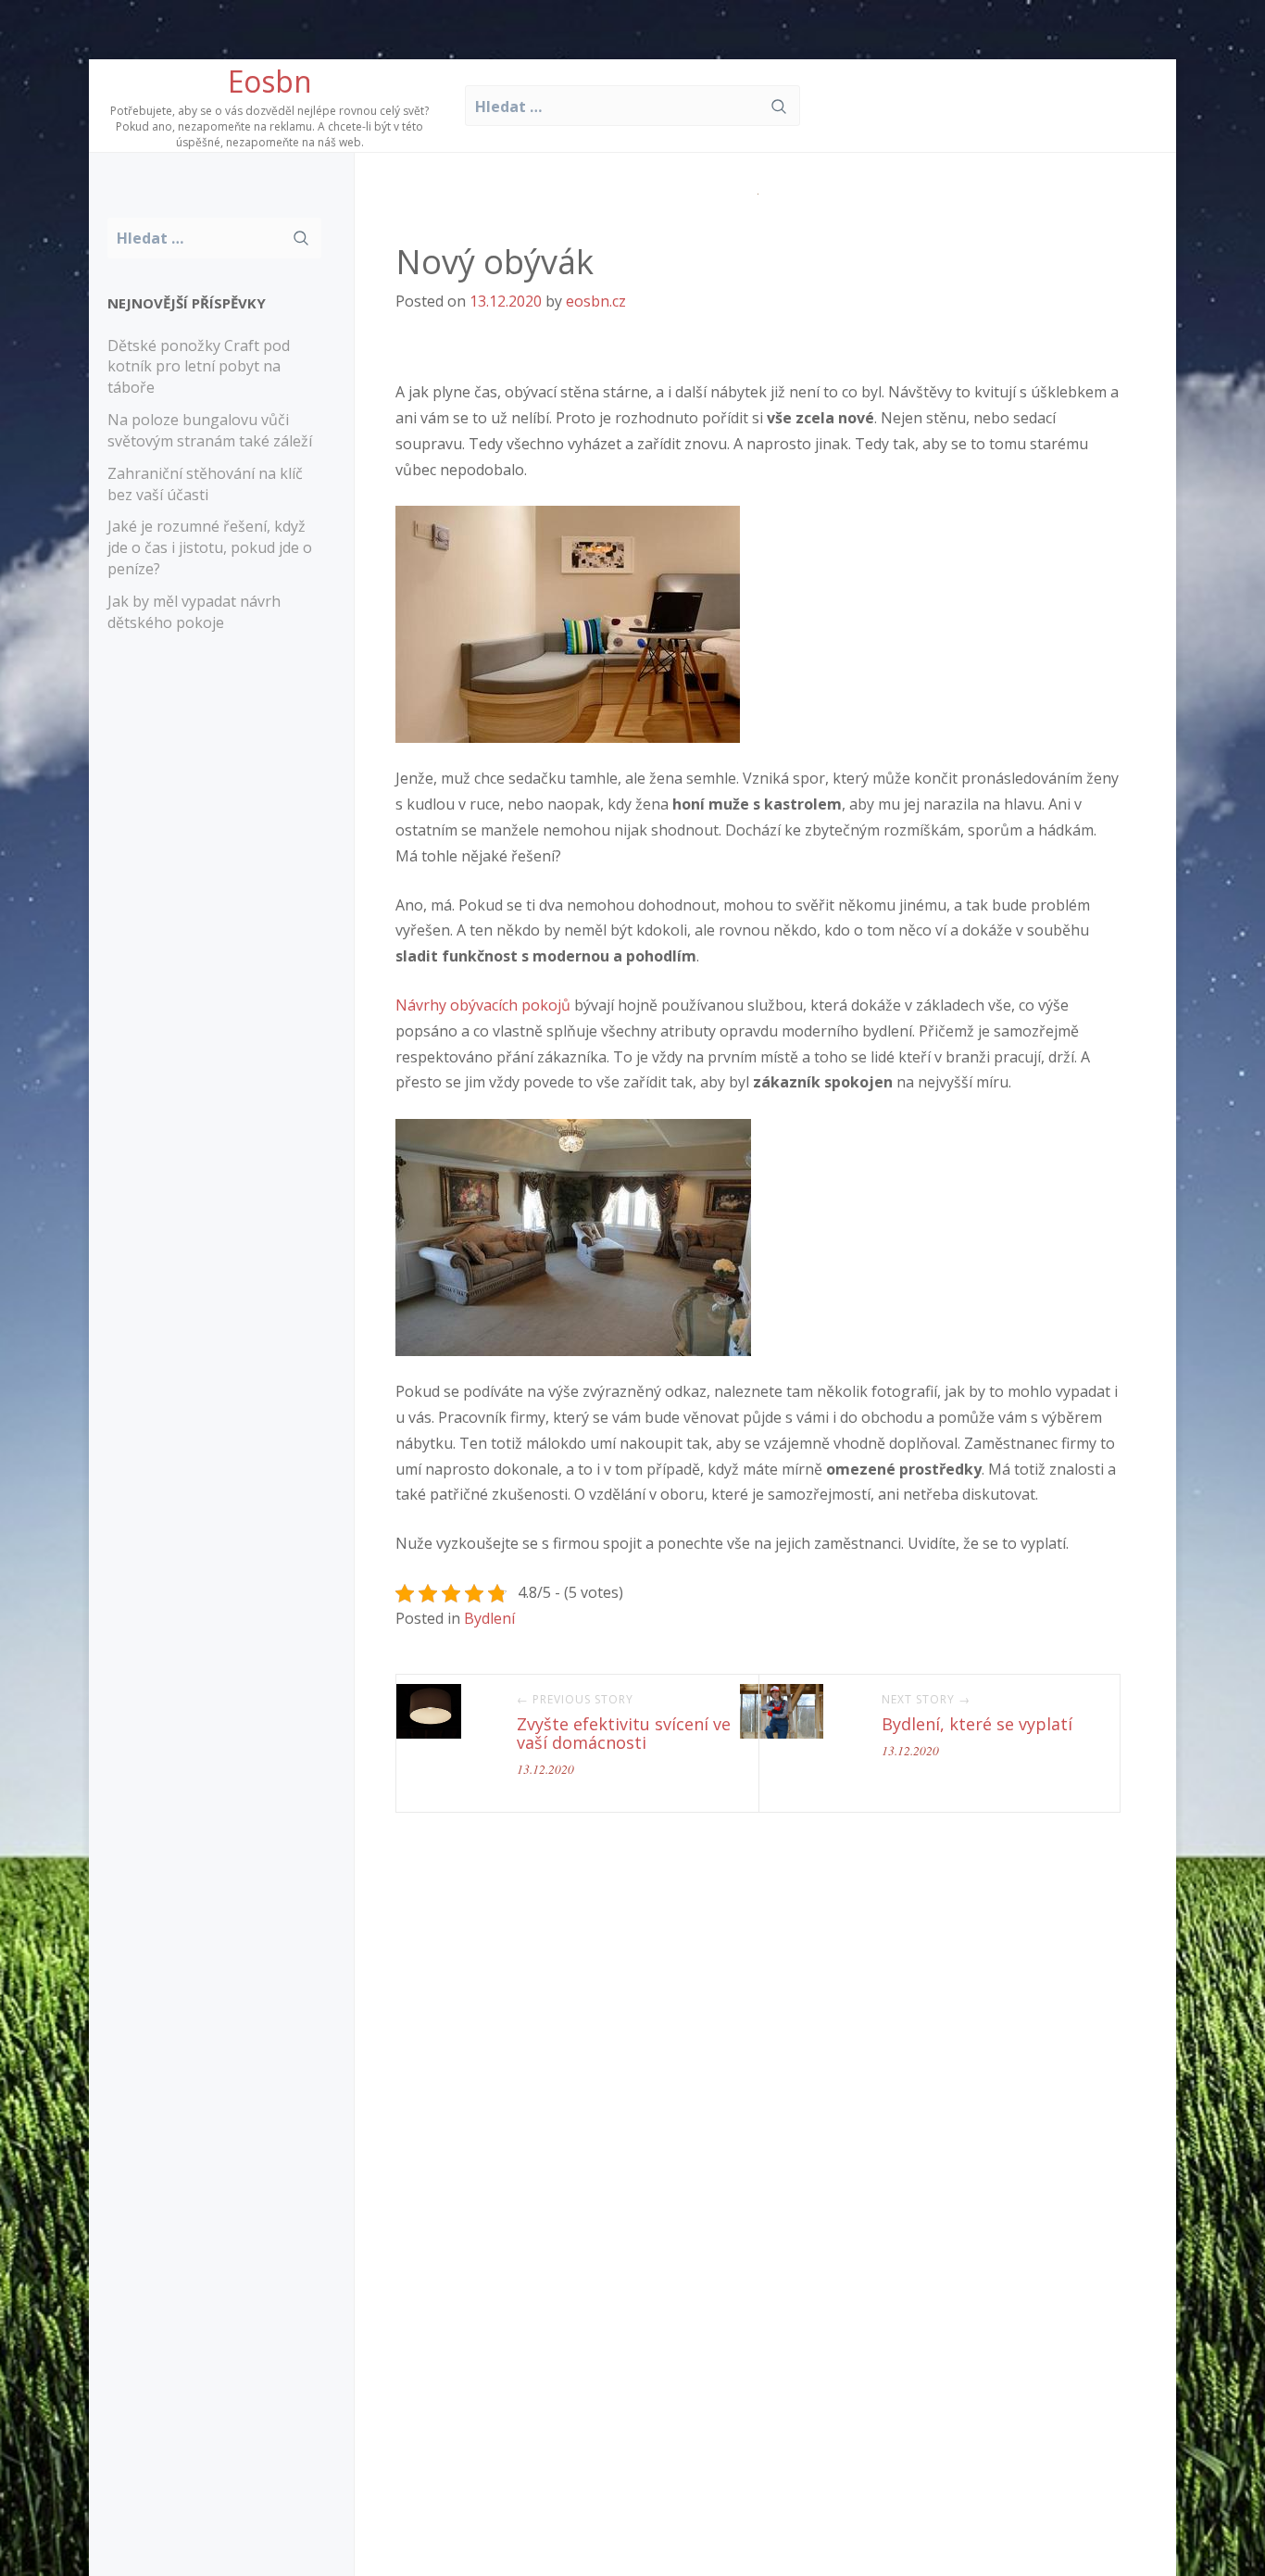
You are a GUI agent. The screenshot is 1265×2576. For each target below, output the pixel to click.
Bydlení (489, 1618)
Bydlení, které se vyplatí (977, 1724)
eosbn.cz (596, 301)
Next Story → (926, 1700)
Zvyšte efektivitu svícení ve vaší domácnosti (624, 1733)
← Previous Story (575, 1700)
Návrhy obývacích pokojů (483, 1005)
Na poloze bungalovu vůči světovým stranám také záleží (210, 430)
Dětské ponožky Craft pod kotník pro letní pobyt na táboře (199, 367)
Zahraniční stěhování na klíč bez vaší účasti (205, 484)
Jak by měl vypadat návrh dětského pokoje (194, 612)
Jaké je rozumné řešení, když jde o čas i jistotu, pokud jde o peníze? (210, 547)
